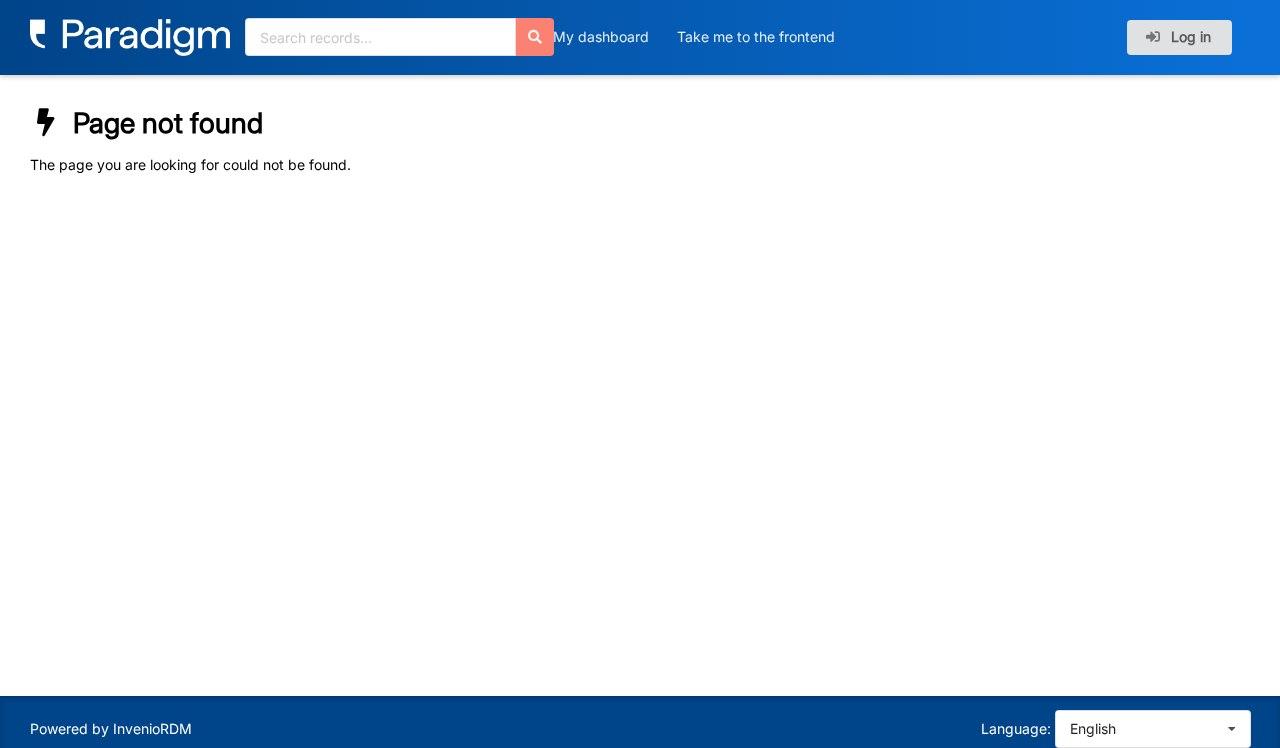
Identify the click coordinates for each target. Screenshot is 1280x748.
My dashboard (601, 36)
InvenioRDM (152, 728)
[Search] (535, 37)
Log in (1189, 36)
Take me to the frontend (756, 36)
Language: (1016, 728)
